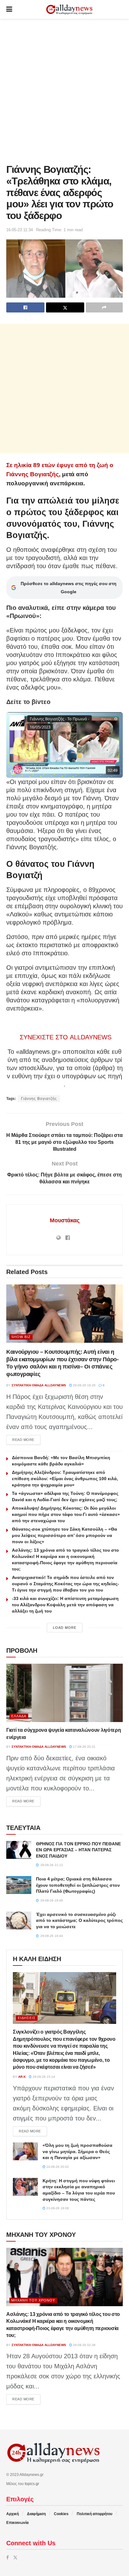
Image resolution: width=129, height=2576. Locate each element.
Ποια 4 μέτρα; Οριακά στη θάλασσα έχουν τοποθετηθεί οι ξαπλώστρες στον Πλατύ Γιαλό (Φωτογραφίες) (78, 1885)
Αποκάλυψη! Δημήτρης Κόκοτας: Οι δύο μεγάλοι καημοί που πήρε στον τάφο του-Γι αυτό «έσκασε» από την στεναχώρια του (66, 1514)
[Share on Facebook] (25, 307)
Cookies (61, 2514)
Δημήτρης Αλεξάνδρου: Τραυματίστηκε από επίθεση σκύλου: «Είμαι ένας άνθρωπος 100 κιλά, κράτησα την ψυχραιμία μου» (65, 1479)
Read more (26, 1440)
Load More (65, 1628)
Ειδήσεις (27, 2018)
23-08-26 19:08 (57, 2208)
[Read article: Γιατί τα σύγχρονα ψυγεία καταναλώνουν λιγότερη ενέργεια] (64, 1693)
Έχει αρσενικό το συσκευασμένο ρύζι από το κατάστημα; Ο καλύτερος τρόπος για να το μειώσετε (79, 1920)
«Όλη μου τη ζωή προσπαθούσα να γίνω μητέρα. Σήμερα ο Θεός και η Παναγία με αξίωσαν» (77, 2151)
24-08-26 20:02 (57, 2167)
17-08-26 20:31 (84, 1747)
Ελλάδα (19, 1716)
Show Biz (21, 1337)
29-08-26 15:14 (43, 2077)
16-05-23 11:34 (20, 230)
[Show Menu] (9, 9)
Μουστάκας (65, 1220)
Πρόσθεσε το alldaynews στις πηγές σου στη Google (69, 588)
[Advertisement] (64, 90)
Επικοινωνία (17, 2523)
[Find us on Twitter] (15, 2557)
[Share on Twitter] (65, 307)
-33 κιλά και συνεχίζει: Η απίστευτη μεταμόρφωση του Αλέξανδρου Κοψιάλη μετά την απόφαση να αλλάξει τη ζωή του (65, 1605)
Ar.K (22, 2077)
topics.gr (32, 2484)
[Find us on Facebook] (8, 2557)
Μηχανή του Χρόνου (33, 2300)
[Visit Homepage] (69, 10)
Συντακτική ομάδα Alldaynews (39, 1385)
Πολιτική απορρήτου (95, 2514)
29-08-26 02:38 (84, 2345)
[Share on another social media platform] (104, 307)
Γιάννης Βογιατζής (39, 1099)
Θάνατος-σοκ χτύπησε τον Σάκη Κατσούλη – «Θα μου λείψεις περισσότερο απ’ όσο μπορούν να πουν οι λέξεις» (64, 1535)
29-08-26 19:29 (84, 1385)
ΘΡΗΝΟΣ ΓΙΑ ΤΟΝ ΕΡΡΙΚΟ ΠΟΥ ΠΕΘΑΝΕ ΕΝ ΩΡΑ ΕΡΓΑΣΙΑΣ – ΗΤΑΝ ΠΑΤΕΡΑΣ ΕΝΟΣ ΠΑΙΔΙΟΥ (78, 1850)
